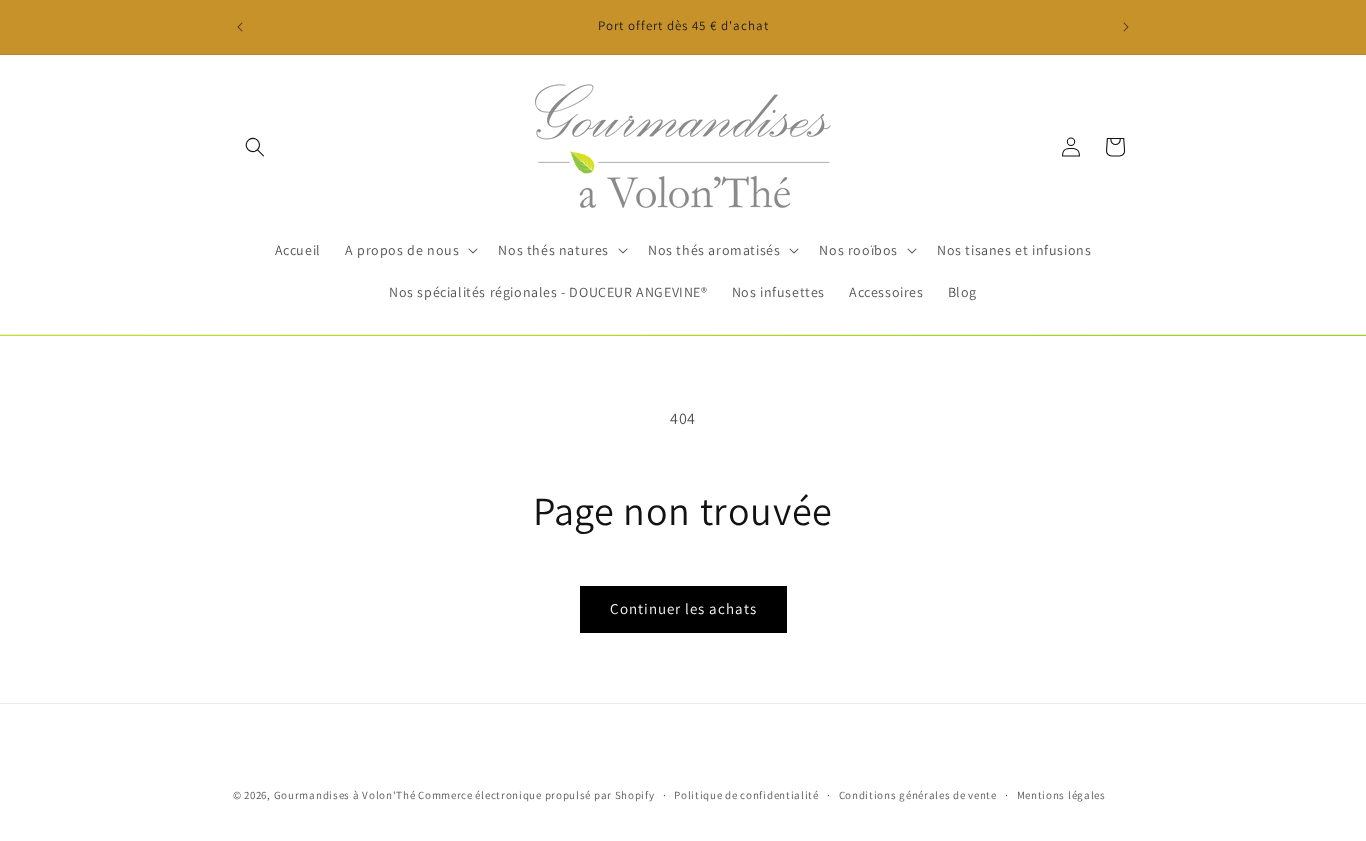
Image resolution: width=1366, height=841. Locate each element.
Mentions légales (1061, 794)
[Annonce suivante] (1126, 27)
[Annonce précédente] (240, 27)
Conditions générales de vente (918, 794)
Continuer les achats (683, 608)
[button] (255, 147)
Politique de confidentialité (746, 794)
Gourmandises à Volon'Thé (345, 795)
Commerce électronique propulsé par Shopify (536, 795)
